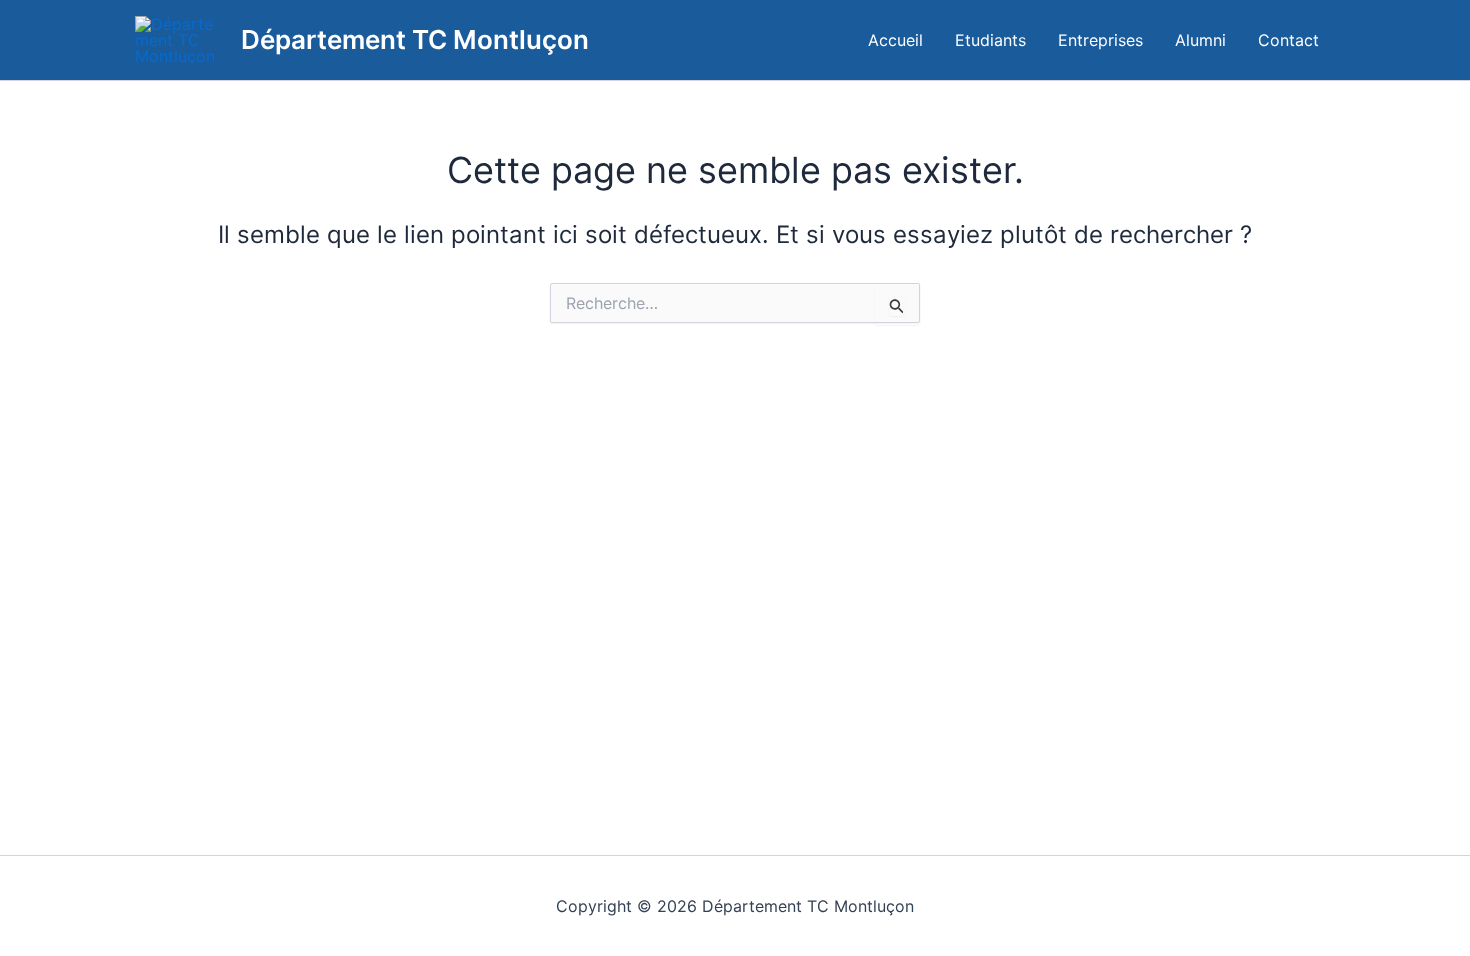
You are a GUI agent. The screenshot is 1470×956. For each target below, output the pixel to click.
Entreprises (1100, 40)
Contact (1288, 40)
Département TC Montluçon (415, 39)
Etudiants (990, 40)
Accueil (895, 40)
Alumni (1200, 40)
